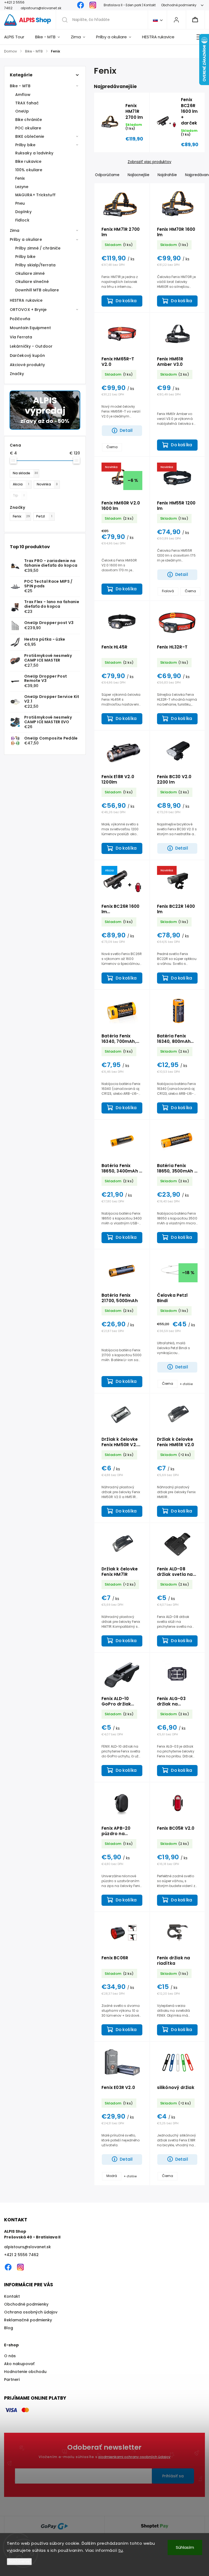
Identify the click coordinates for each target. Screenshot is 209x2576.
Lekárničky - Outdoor (31, 346)
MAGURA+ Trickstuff (35, 195)
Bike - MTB (20, 86)
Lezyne (22, 187)
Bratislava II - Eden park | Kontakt (130, 5)
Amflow (23, 95)
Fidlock (22, 220)
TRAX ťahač (27, 103)
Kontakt (12, 2296)
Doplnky (23, 212)
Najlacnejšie (139, 175)
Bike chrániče (29, 120)
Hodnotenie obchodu (25, 2372)
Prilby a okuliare (26, 239)
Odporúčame (107, 175)
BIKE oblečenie (30, 136)
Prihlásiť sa (173, 2476)
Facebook (81, 5)
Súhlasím (185, 2547)
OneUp (22, 111)
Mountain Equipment (30, 328)
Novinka (47, 484)
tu (121, 2550)
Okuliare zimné (30, 273)
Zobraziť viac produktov (149, 162)
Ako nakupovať (19, 2364)
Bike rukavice (28, 161)
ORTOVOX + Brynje (28, 310)
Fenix (20, 178)
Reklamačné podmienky (28, 2320)
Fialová (168, 591)
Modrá (112, 2176)
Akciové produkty (27, 365)
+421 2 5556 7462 (21, 2255)
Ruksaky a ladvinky (34, 153)
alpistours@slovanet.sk (27, 2247)
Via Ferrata (21, 337)
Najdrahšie (167, 175)
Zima (15, 230)
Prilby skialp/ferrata (35, 265)
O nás (10, 2356)
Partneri (12, 2379)
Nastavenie (19, 2561)
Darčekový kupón (27, 355)
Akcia (21, 484)
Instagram (93, 5)
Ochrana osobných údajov (31, 2312)
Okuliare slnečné (32, 282)
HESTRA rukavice (26, 300)
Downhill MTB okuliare (37, 290)
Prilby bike (25, 145)
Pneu (20, 203)
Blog (9, 2328)
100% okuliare (29, 170)
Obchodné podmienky (179, 5)
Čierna (112, 447)
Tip (19, 495)
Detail (126, 430)
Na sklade (25, 473)
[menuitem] (17, 37)
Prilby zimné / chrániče (38, 248)
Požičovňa (20, 319)
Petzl (44, 516)
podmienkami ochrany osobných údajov (134, 2457)
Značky (17, 374)
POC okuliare (28, 128)
